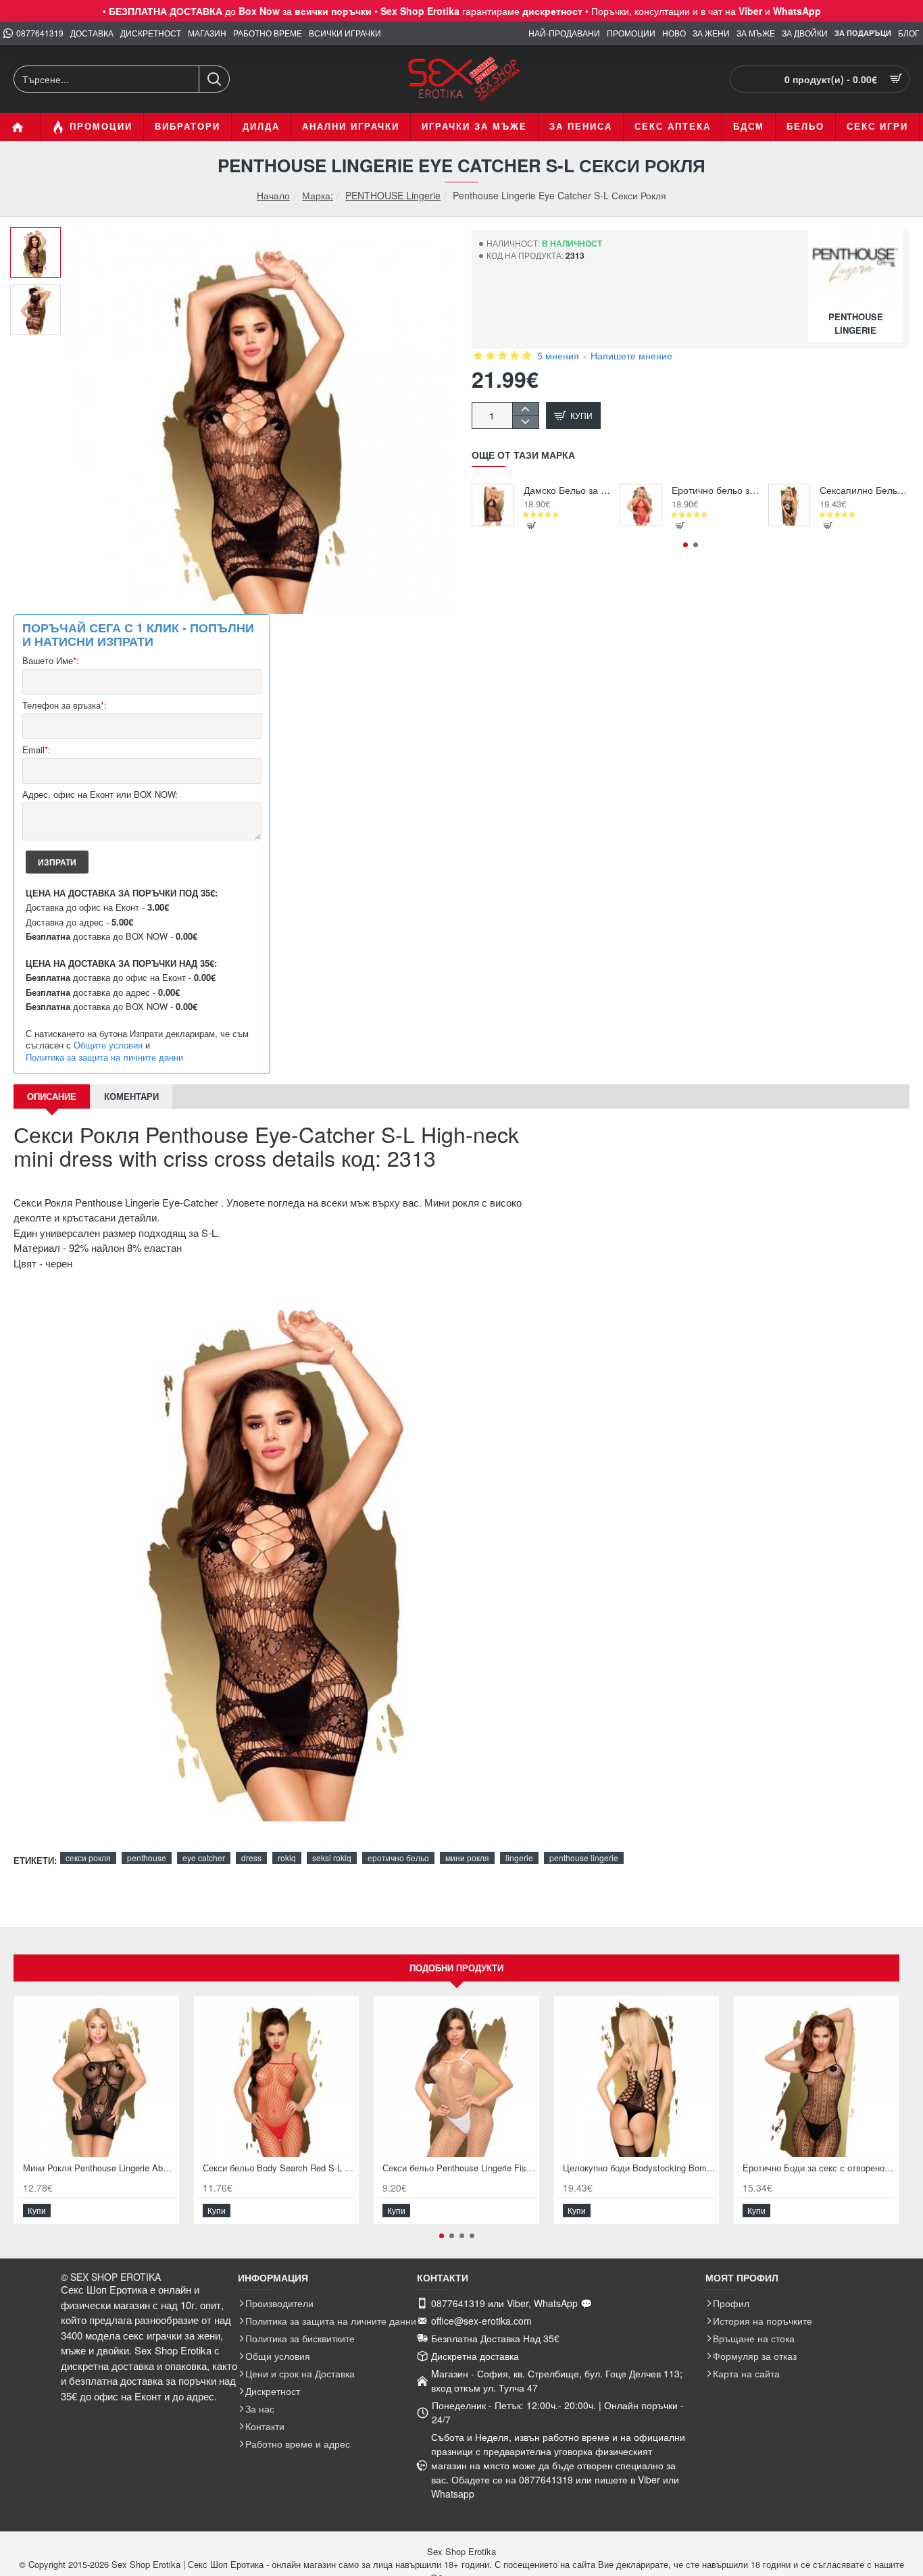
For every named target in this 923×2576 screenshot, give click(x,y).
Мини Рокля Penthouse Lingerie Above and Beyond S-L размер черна (99, 2168)
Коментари (131, 1096)
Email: (36, 750)
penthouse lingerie (584, 1858)
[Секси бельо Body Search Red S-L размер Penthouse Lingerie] (276, 2078)
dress (251, 1858)
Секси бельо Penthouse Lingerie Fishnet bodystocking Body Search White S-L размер (459, 2168)
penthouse (147, 1858)
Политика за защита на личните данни (104, 1057)
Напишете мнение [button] (631, 355)
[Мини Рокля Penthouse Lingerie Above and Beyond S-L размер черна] (97, 2078)
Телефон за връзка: (65, 706)
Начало (273, 196)
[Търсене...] (214, 79)
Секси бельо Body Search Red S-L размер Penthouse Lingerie (279, 2168)
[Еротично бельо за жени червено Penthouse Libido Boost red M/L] (641, 505)
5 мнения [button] (558, 355)
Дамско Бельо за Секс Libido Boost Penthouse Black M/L (569, 490)
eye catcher (204, 1858)
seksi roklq (332, 1858)
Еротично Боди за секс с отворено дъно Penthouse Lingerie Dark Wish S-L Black (819, 2168)
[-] (525, 422)
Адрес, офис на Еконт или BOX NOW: (100, 795)
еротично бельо (398, 1858)
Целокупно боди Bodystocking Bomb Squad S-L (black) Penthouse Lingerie (639, 2168)
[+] (525, 409)
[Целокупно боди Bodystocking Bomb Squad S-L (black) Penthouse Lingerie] (637, 2078)
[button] (41, 237)
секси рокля (88, 1858)
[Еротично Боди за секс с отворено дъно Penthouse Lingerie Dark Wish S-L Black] (816, 2078)
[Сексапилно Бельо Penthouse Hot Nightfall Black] (790, 505)
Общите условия (108, 1045)
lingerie (519, 1858)
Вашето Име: (51, 661)
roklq (287, 1858)
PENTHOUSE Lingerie (393, 195)
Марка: (318, 195)
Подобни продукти (456, 1968)
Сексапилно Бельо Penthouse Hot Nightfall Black (865, 490)
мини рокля (467, 1858)
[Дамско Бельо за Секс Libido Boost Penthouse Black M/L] (493, 505)
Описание (52, 1096)
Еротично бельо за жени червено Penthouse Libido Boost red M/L (717, 490)
